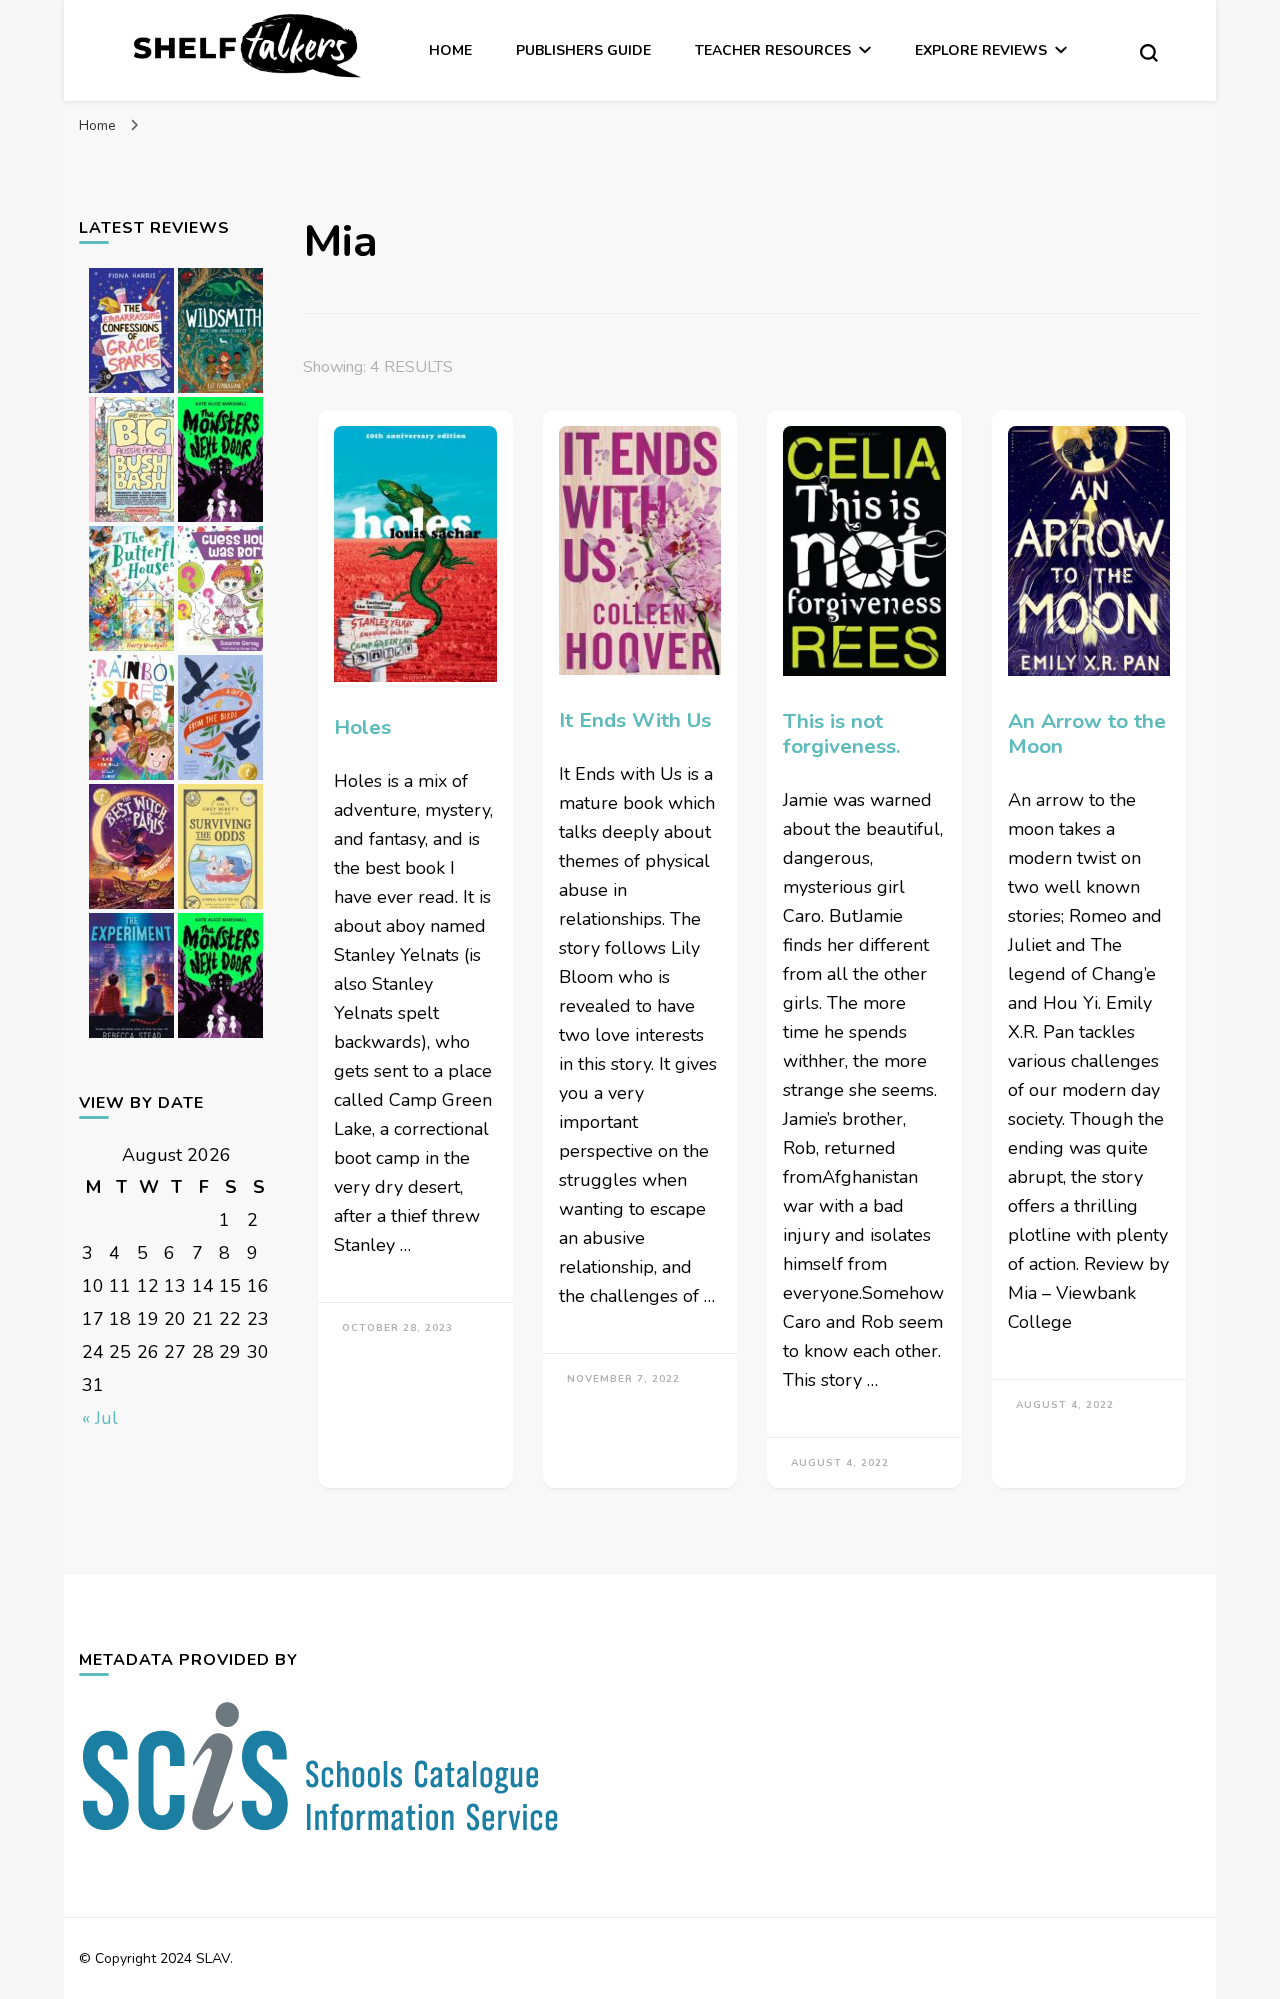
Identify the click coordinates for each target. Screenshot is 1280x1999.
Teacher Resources (773, 50)
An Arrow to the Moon (1087, 733)
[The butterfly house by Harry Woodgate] (131, 650)
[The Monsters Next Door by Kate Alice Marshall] (220, 1037)
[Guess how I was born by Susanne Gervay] (220, 650)
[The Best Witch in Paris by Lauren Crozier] (131, 908)
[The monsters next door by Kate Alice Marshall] (220, 521)
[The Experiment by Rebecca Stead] (131, 1037)
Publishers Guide (583, 50)
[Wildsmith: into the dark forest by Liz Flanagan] (220, 392)
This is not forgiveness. (842, 733)
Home (450, 50)
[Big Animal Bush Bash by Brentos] (131, 521)
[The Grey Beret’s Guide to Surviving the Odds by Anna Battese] (220, 908)
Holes (362, 727)
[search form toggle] (1149, 53)
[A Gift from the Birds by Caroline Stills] (220, 779)
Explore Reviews (981, 50)
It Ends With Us (635, 720)
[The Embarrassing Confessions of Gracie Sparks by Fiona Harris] (131, 392)
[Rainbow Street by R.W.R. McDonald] (131, 779)
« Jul (100, 1418)
